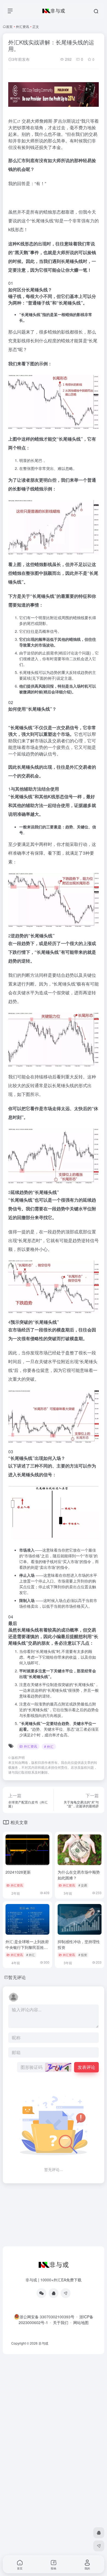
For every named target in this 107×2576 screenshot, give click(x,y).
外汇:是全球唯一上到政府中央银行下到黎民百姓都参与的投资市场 (27, 1947)
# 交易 (83, 1885)
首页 (9, 26)
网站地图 (81, 2322)
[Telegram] (66, 2293)
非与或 (43, 2343)
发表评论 (86, 2067)
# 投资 (83, 1955)
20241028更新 (18, 1872)
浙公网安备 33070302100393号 (47, 2317)
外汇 (13, 121)
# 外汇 (49, 1746)
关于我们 (61, 2322)
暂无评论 (17, 1977)
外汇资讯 (22, 26)
